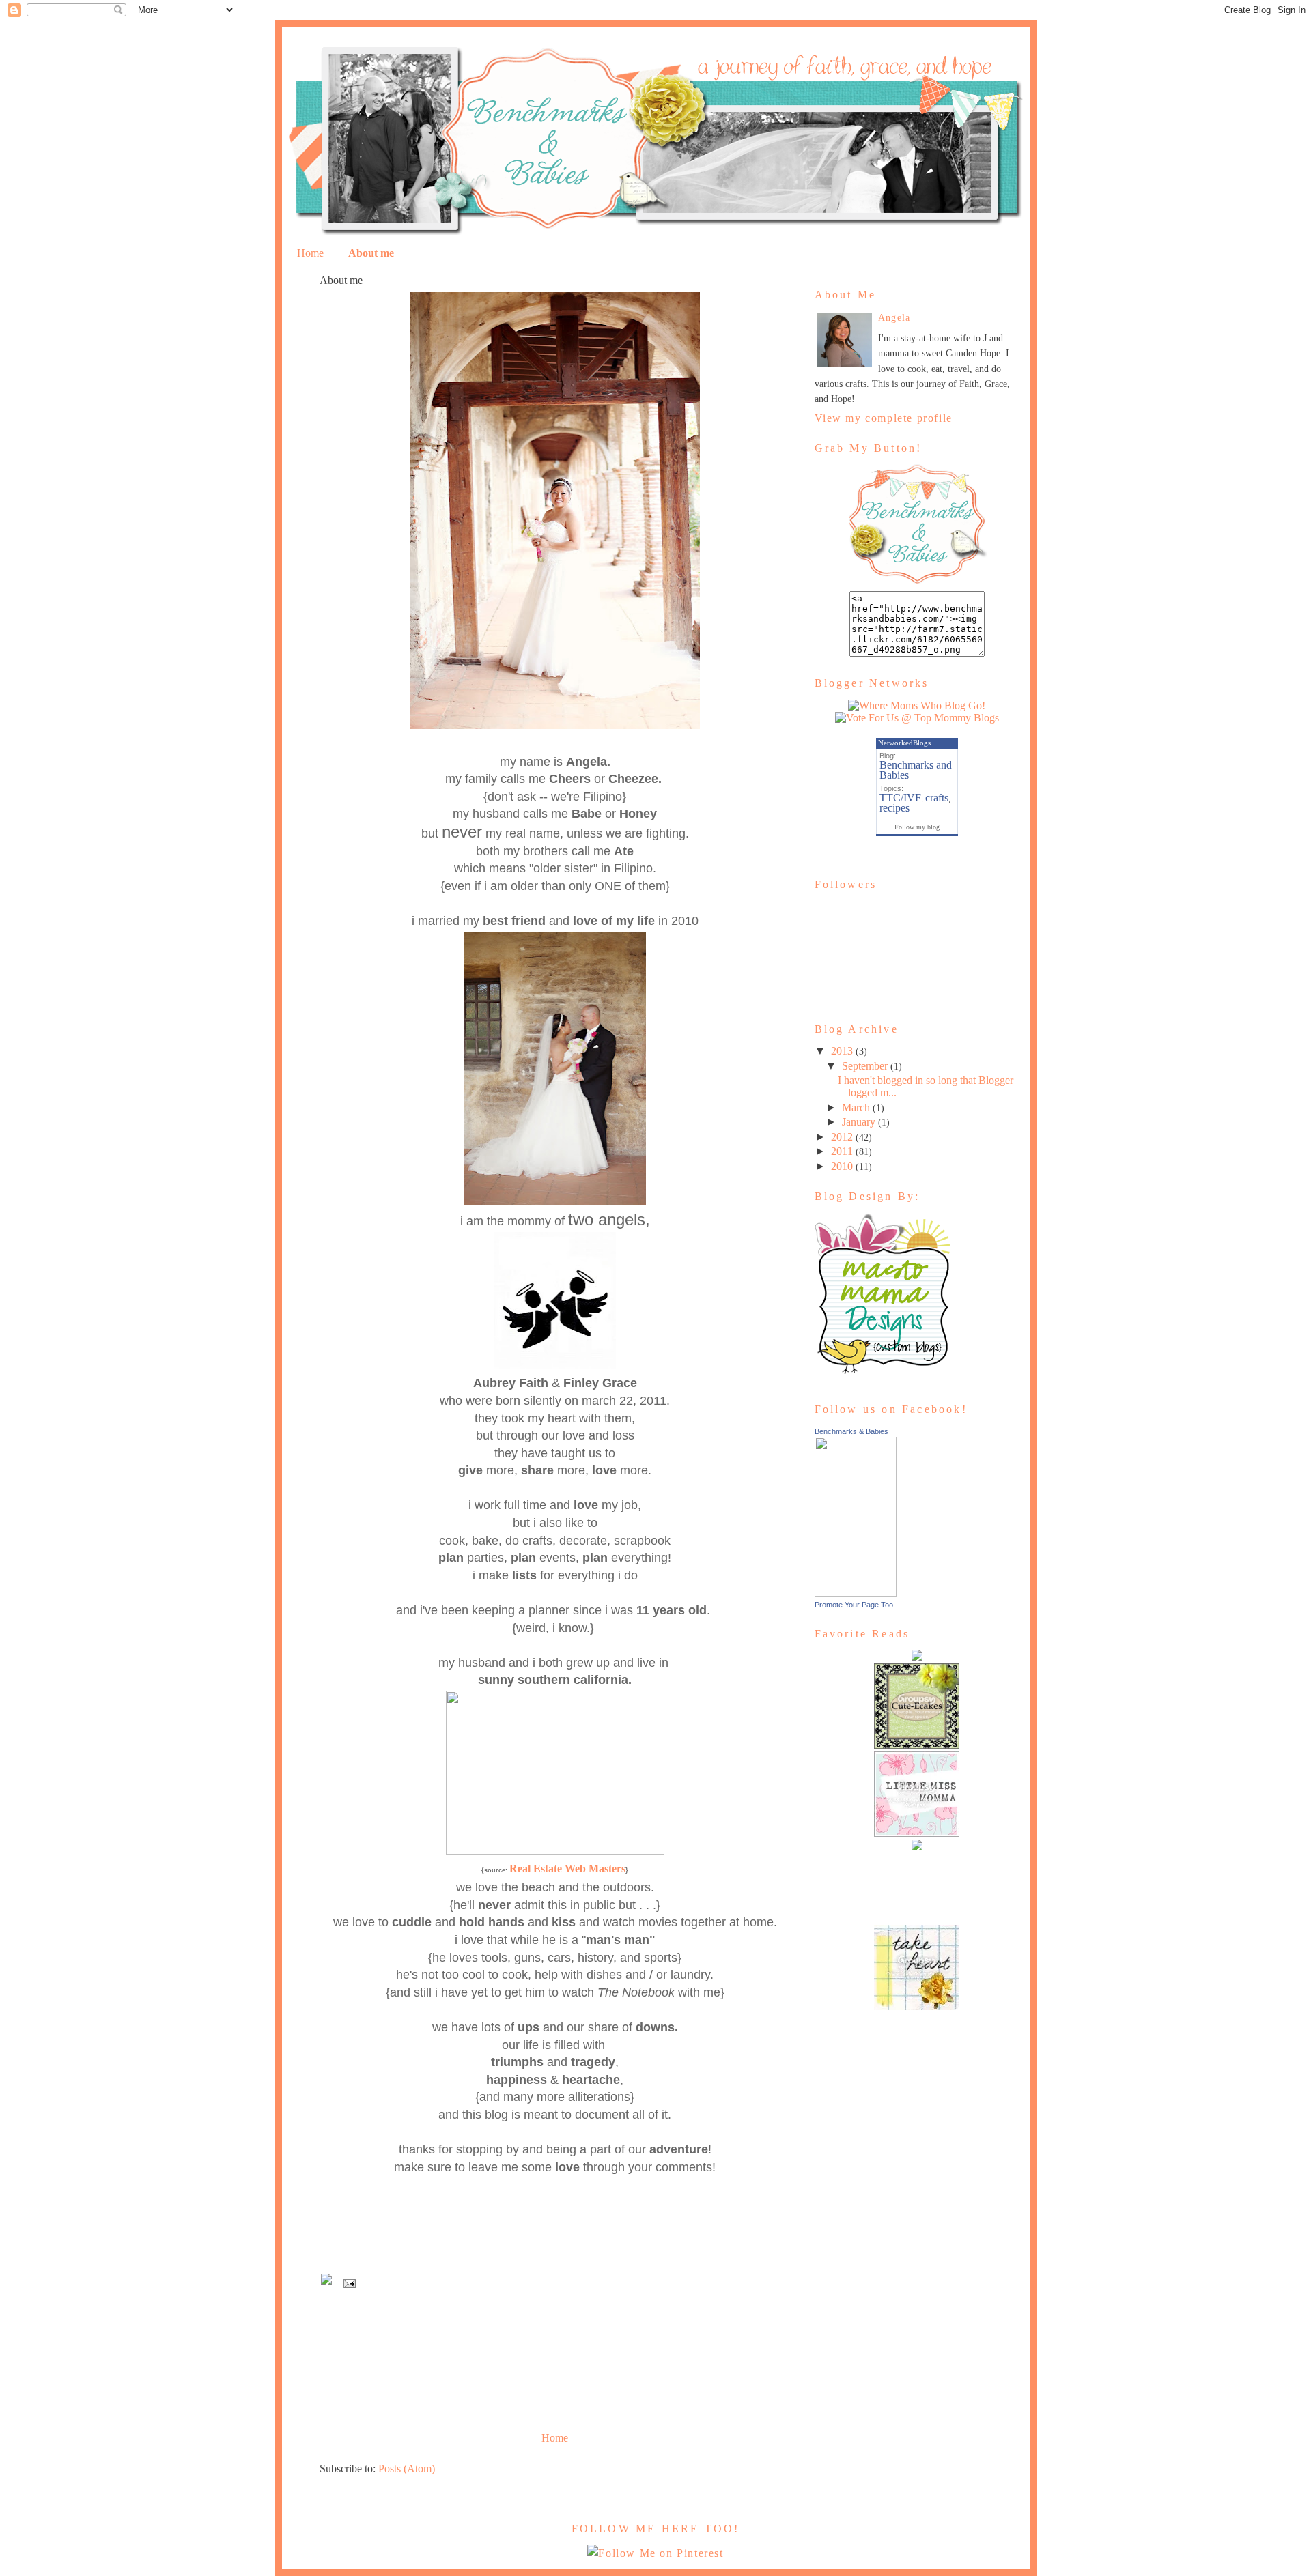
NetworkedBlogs (904, 743)
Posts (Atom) (407, 2468)
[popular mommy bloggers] (917, 718)
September (865, 1066)
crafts (937, 798)
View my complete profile (884, 418)
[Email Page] (349, 2282)
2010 (842, 1166)
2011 (842, 1151)
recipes (894, 808)
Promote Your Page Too (854, 1605)
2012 (842, 1137)
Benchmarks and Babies (916, 770)
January (859, 1122)
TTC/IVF (900, 798)
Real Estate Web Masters (567, 1869)
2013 (842, 1051)
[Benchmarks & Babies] (856, 1593)
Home (310, 253)
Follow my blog (917, 827)
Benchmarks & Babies (851, 1431)
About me (371, 253)
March (856, 1107)
